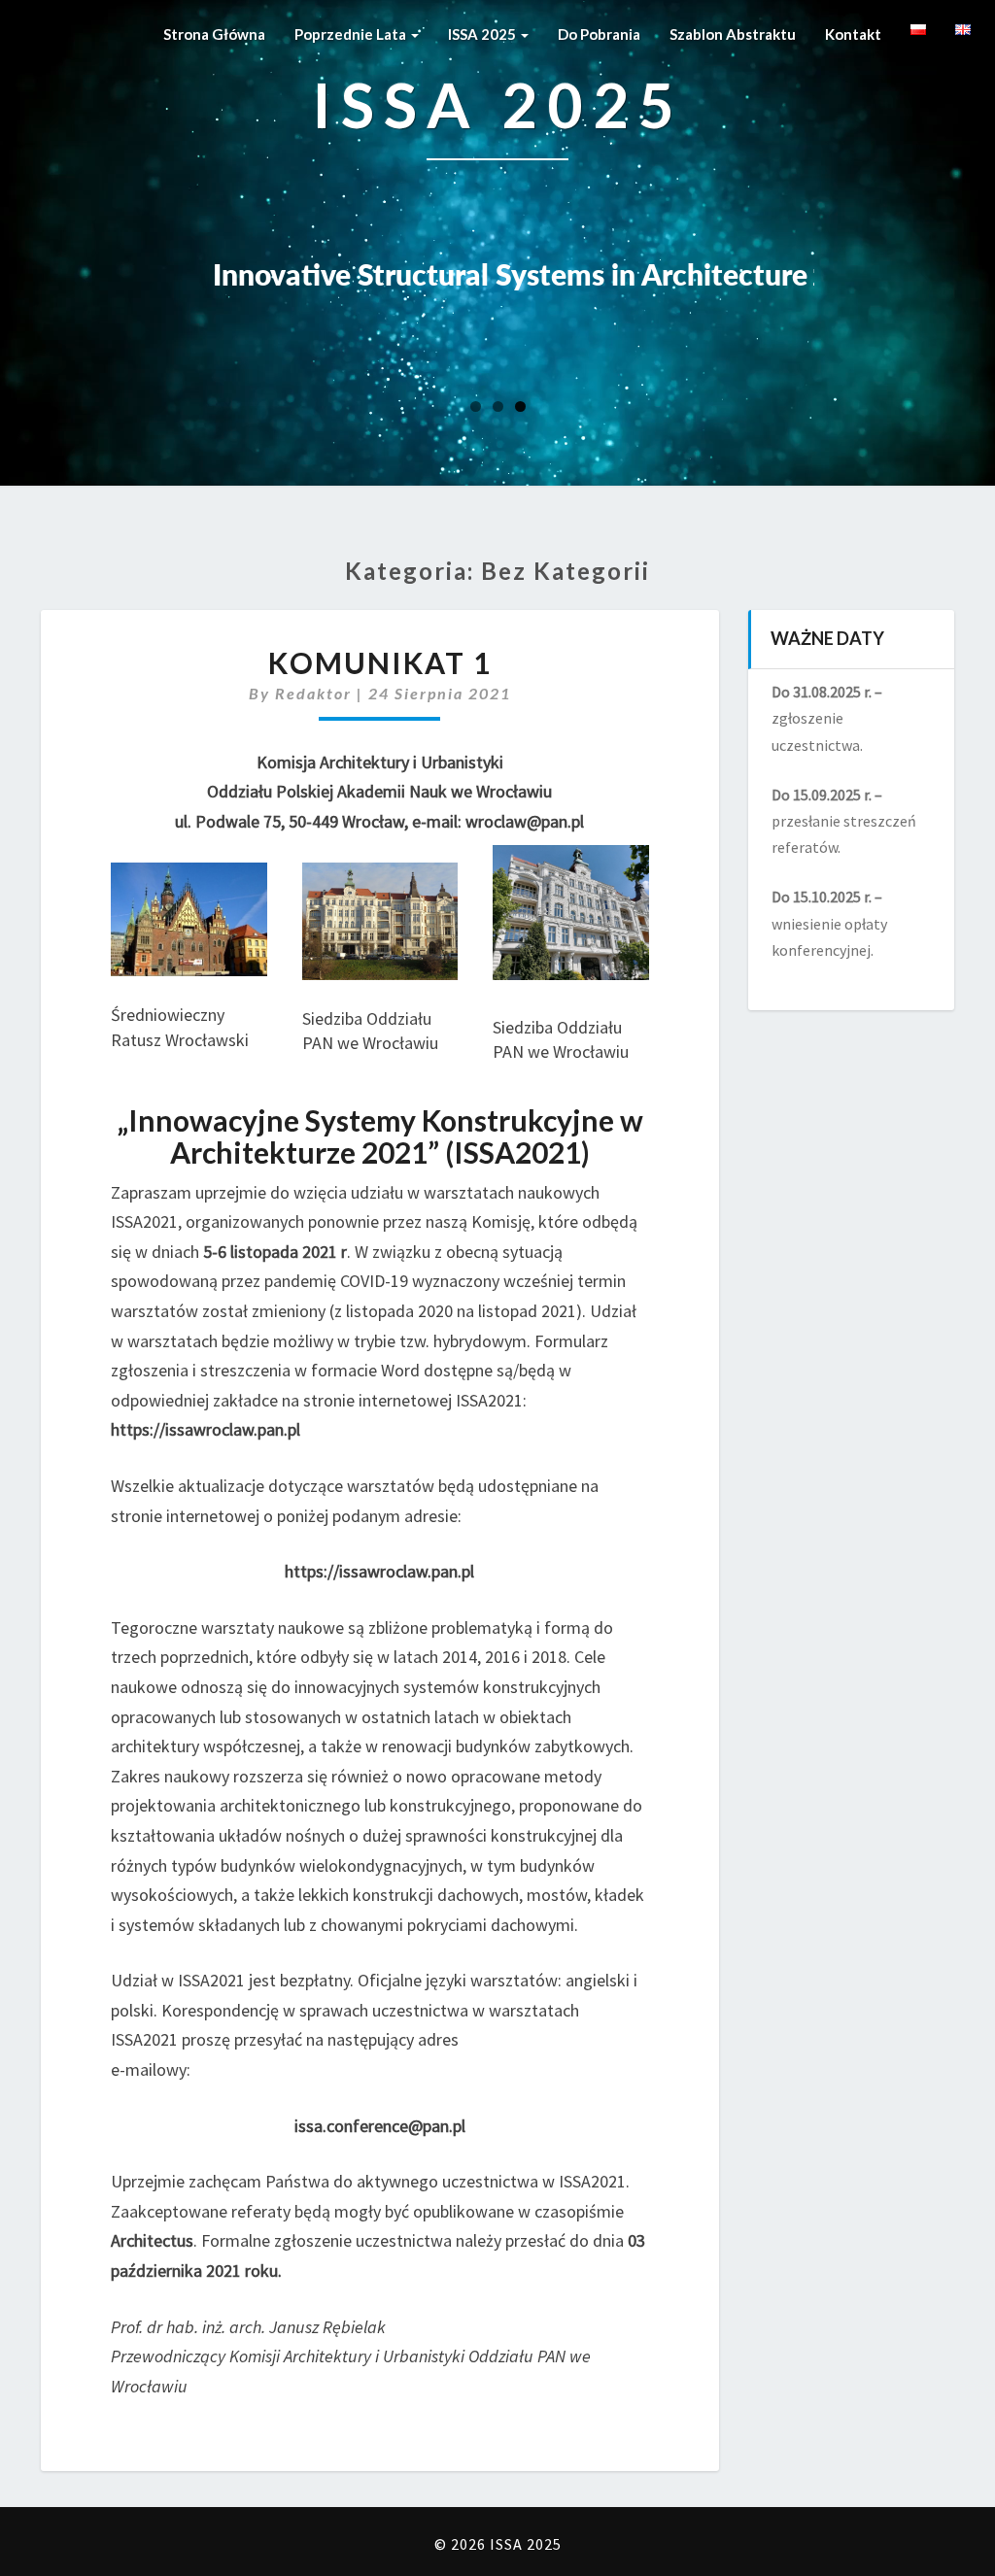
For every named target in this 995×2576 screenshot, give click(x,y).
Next (886, 273)
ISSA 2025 (483, 34)
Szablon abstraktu (733, 34)
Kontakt (853, 34)
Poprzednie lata (352, 34)
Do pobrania (599, 34)
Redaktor (313, 693)
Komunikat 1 (380, 662)
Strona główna (214, 34)
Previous (109, 273)
